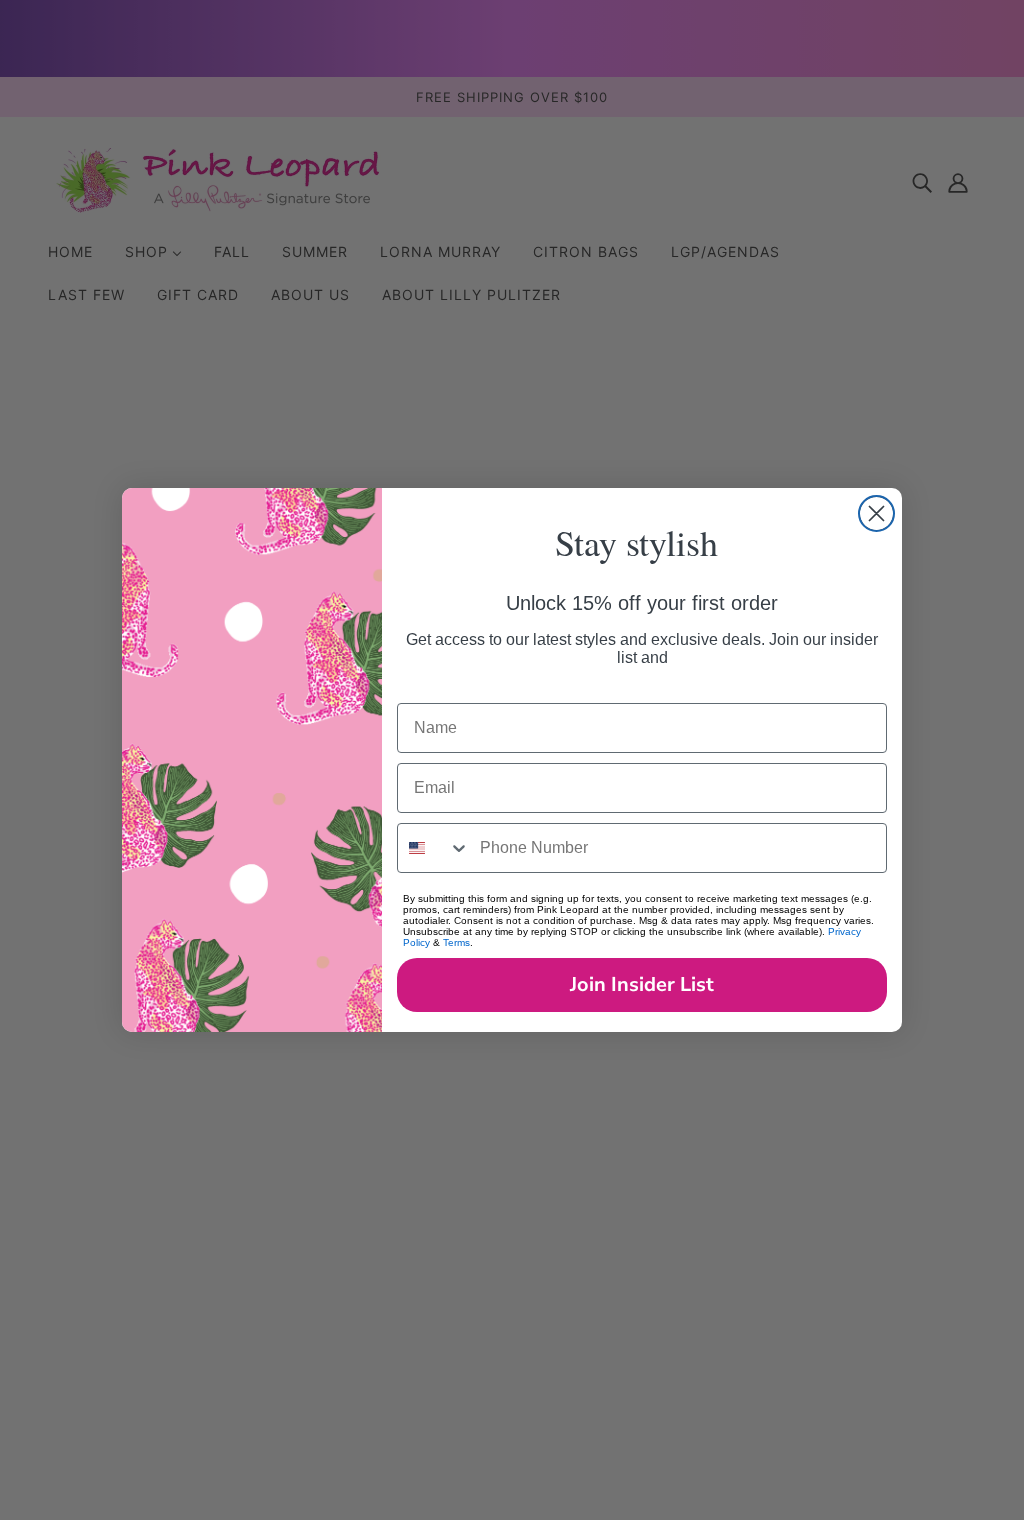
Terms (456, 942)
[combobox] (434, 848)
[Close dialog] (876, 513)
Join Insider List (642, 984)
